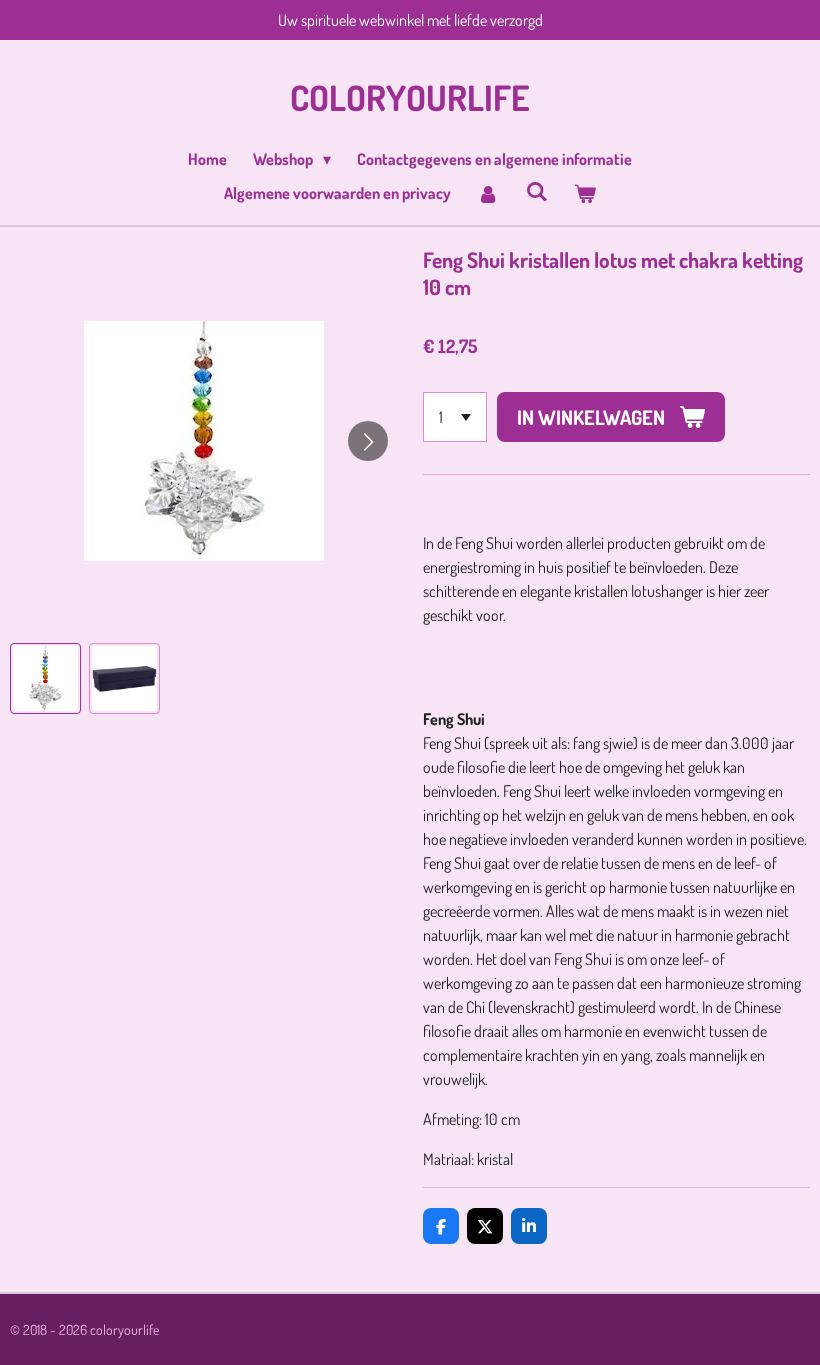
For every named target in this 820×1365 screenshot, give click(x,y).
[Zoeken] (536, 191)
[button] (45, 678)
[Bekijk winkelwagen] (585, 193)
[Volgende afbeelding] (368, 441)
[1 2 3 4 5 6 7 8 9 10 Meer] (455, 417)
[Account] (488, 193)
